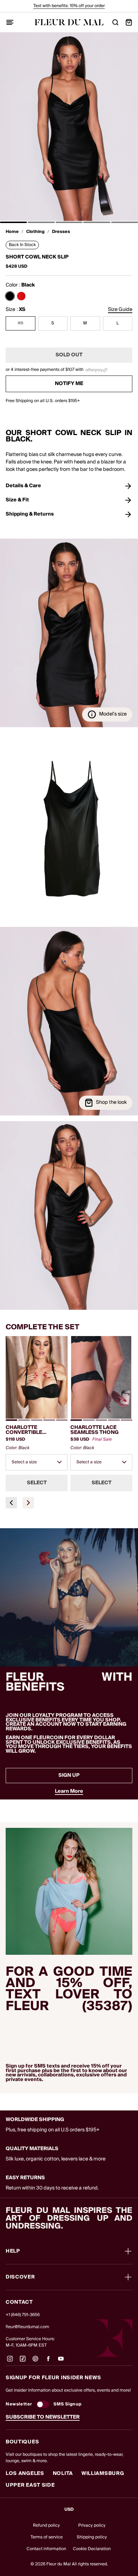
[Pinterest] (35, 2361)
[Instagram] (10, 2361)
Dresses (61, 232)
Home (12, 232)
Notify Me (69, 384)
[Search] (115, 22)
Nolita (63, 2474)
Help (13, 2251)
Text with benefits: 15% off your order (69, 6)
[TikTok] (23, 2361)
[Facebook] (48, 2361)
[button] (13, 222)
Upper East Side (30, 2485)
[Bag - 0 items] (129, 22)
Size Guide (120, 310)
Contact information (46, 2549)
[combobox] (37, 1462)
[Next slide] (28, 1503)
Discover (20, 2277)
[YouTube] (61, 2361)
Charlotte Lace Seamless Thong (94, 1430)
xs (21, 323)
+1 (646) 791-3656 (23, 2315)
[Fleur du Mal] (69, 22)
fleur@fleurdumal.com (27, 2327)
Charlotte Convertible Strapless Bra (27, 1430)
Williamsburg (103, 2474)
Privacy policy (92, 2525)
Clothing (35, 232)
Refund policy (46, 2525)
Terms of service (47, 2537)
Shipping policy (92, 2537)
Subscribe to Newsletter (43, 2417)
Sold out (69, 355)
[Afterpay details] (96, 370)
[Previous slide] (11, 1503)
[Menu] (10, 22)
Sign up (69, 1775)
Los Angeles (25, 2474)
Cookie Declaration (92, 2549)
